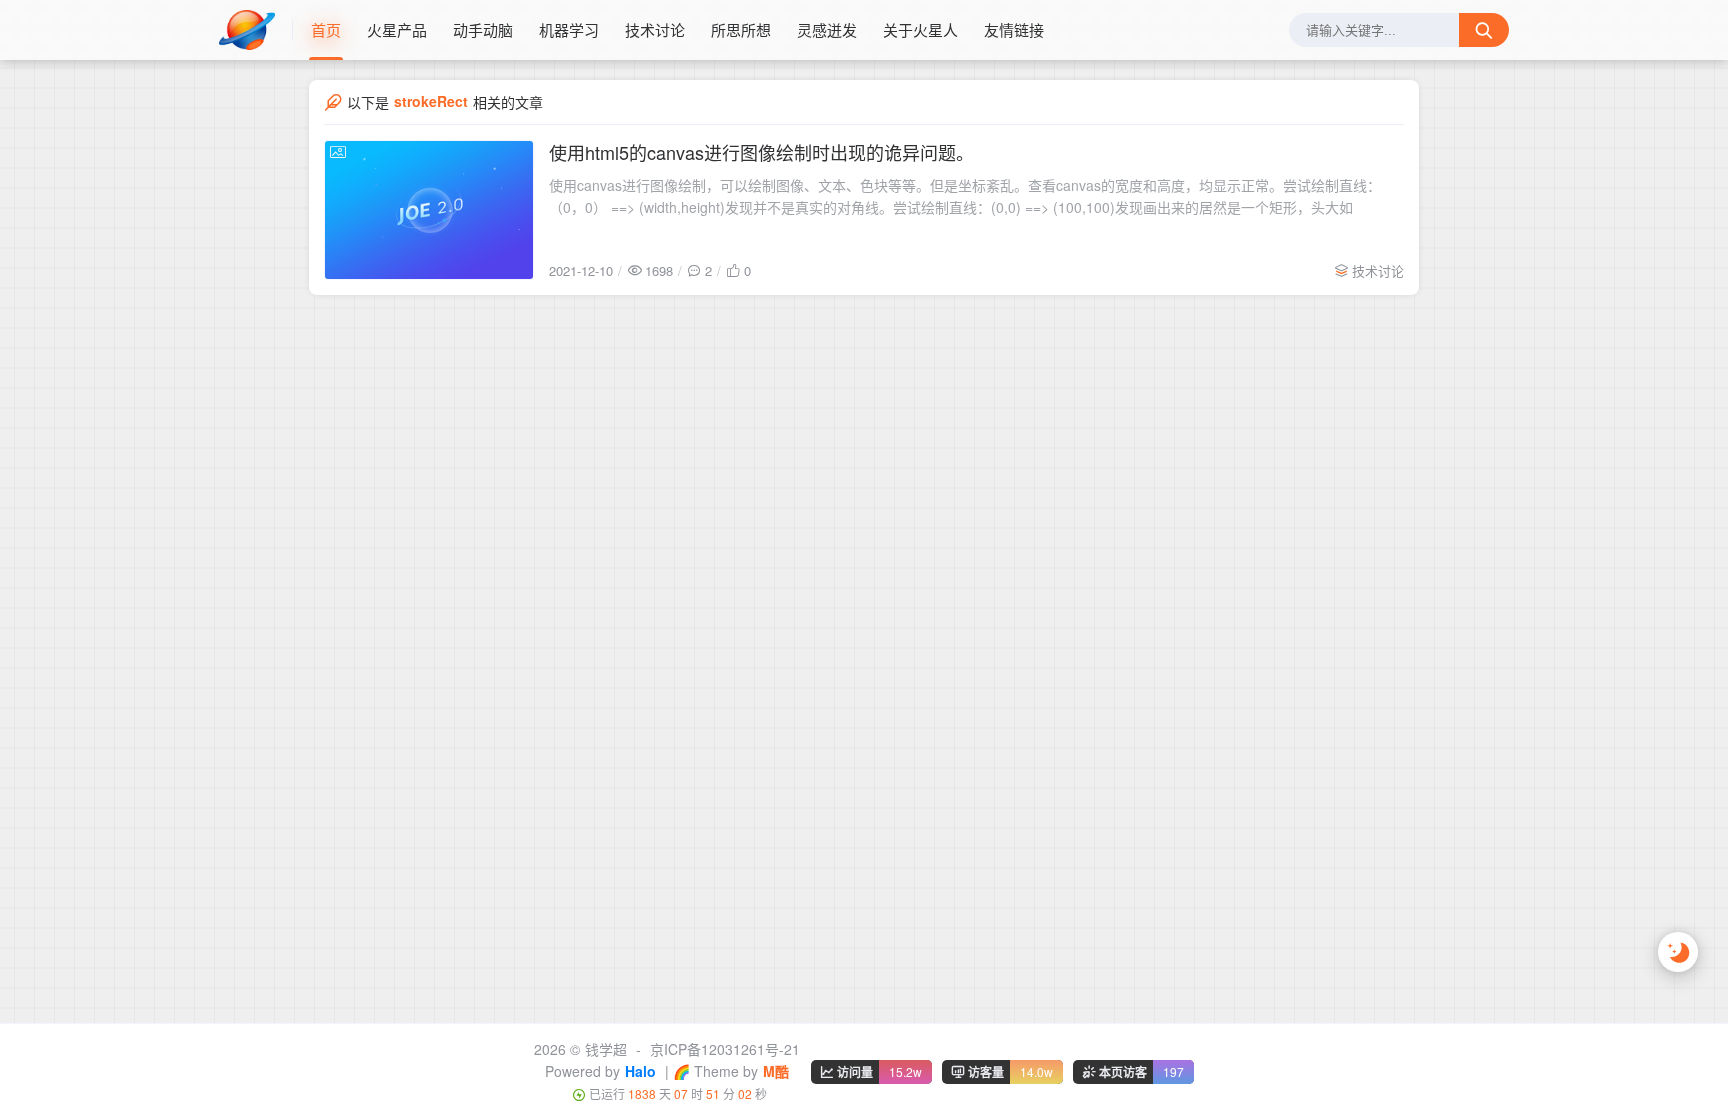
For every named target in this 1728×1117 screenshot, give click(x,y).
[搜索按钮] (1484, 30)
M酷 (776, 1071)
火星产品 (397, 29)
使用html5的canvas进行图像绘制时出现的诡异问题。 (761, 152)
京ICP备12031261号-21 (725, 1049)
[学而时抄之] (256, 30)
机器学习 (569, 29)
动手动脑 (483, 29)
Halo (640, 1071)
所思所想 (741, 29)
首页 (326, 29)
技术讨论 (655, 29)
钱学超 (606, 1049)
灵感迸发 (827, 29)
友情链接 (1014, 29)
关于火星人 (920, 29)
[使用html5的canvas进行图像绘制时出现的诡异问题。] (429, 210)
